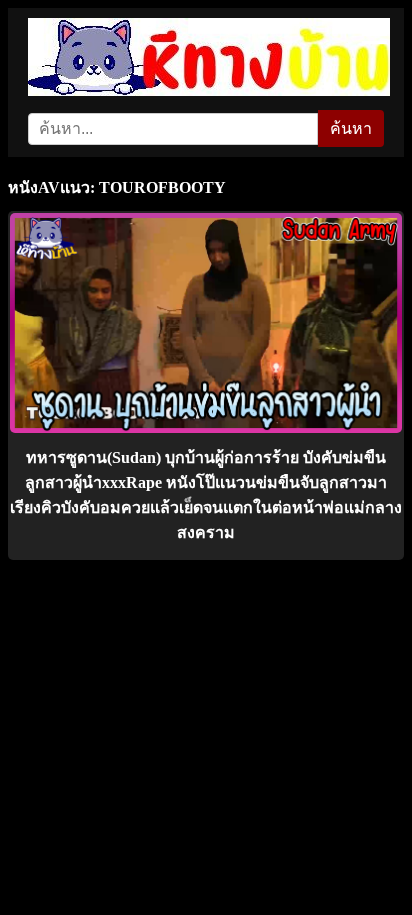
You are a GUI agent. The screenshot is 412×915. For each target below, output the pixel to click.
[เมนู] (374, 34)
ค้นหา (351, 128)
